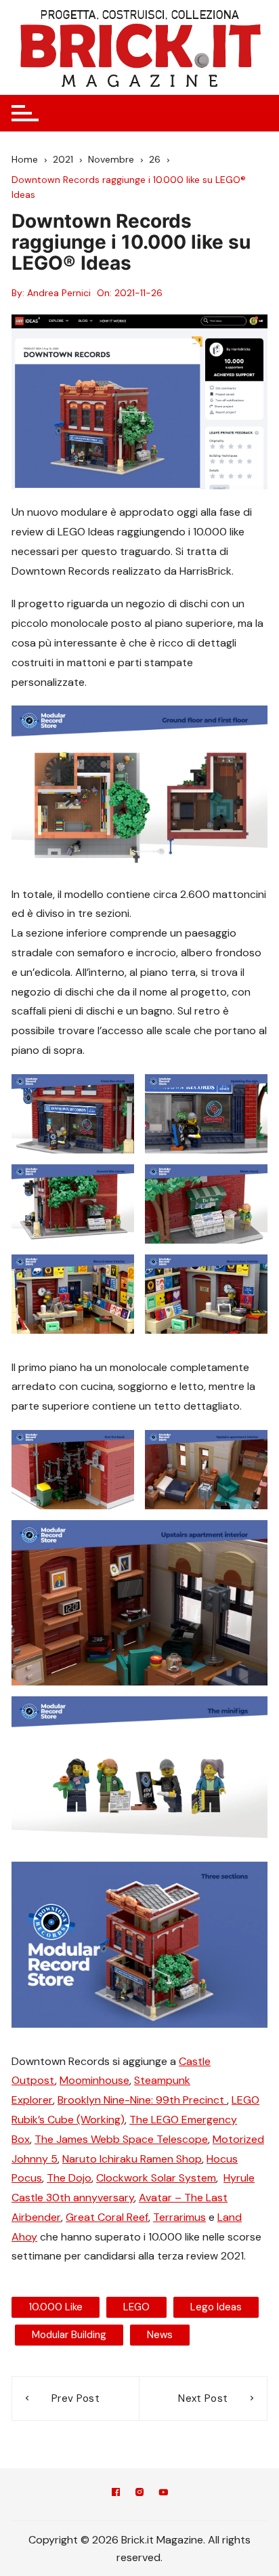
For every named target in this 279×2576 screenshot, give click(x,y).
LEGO (136, 2307)
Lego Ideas (216, 2307)
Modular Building (69, 2335)
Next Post (203, 2398)
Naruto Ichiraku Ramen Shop (132, 2159)
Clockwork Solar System (156, 2178)
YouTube (163, 2494)
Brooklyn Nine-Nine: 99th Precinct (142, 2100)
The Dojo (69, 2178)
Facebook (116, 2494)
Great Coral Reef (107, 2217)
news (160, 2335)
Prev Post (76, 2398)
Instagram (139, 2494)
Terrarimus (179, 2217)
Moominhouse (94, 2080)
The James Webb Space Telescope (121, 2139)
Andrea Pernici (59, 293)
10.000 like (56, 2307)
